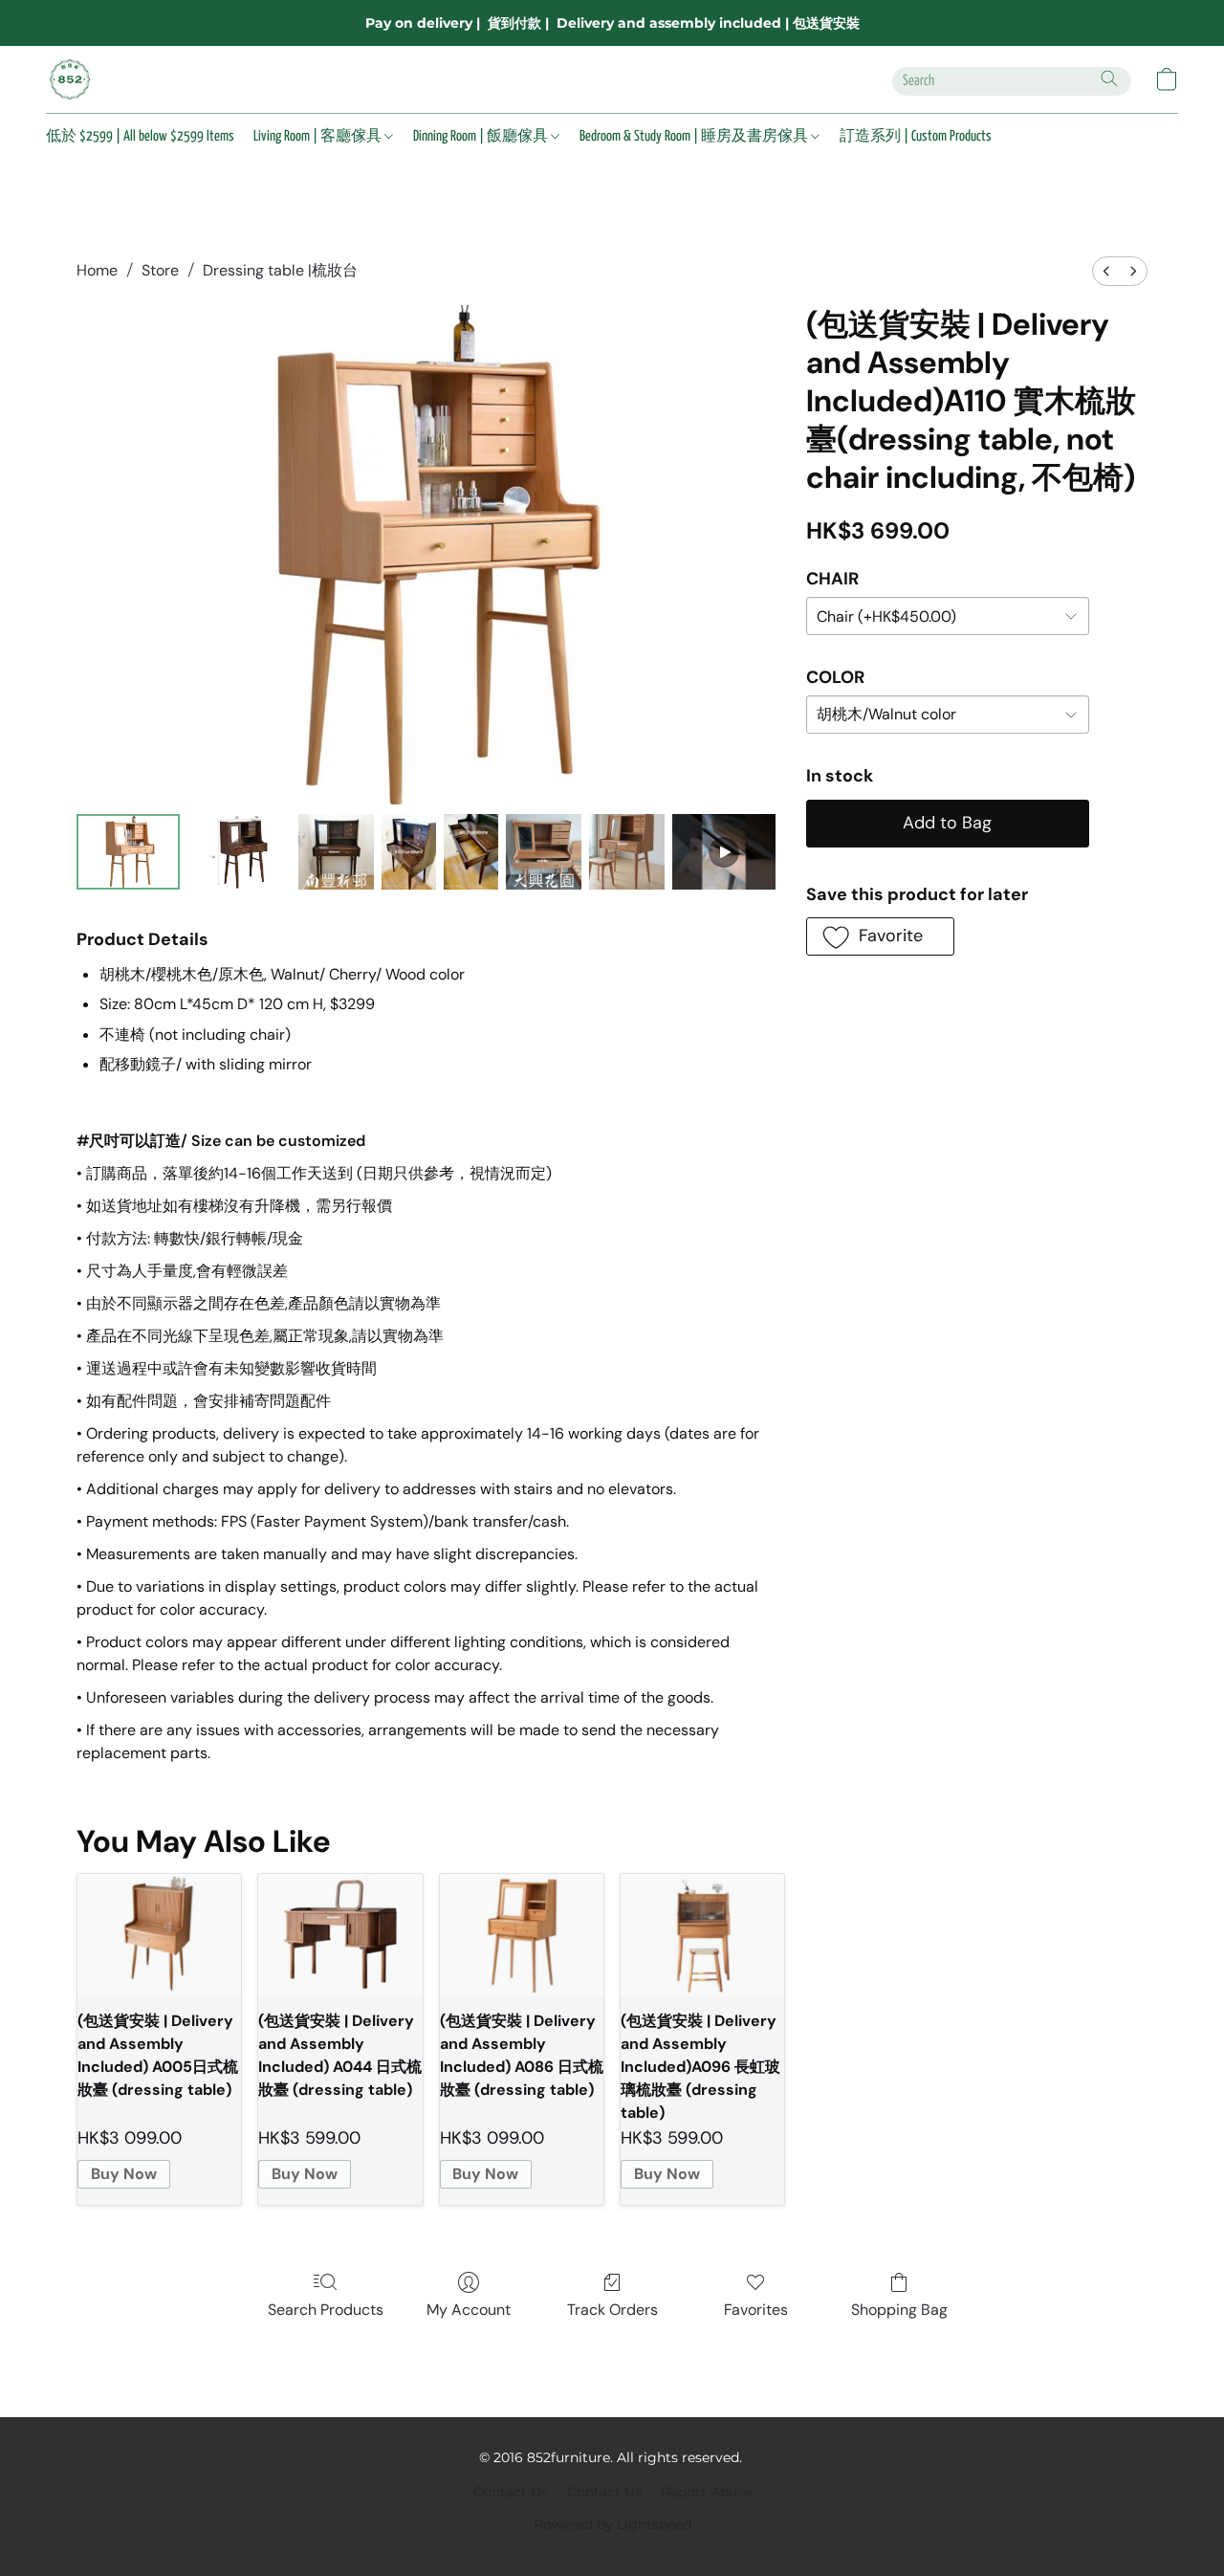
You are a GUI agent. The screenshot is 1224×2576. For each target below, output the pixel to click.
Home (97, 270)
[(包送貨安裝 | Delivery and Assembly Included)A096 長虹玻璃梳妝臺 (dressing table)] (702, 1936)
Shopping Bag (899, 2310)
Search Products (326, 2310)
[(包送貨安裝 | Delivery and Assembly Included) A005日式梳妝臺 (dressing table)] (159, 1936)
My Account (469, 2310)
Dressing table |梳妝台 (280, 270)
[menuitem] (1106, 271)
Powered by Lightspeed (612, 2524)
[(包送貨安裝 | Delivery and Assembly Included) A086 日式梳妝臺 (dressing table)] (522, 1936)
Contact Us (511, 2492)
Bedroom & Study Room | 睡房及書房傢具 (695, 136)
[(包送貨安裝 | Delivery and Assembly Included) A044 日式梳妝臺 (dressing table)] (340, 1936)
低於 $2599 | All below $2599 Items (140, 136)
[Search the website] (1109, 78)
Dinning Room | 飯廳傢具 (482, 136)
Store (160, 270)
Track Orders (612, 2310)
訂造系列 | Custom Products (916, 136)
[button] (70, 79)
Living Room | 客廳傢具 (319, 136)
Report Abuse (706, 2492)
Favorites (756, 2310)
